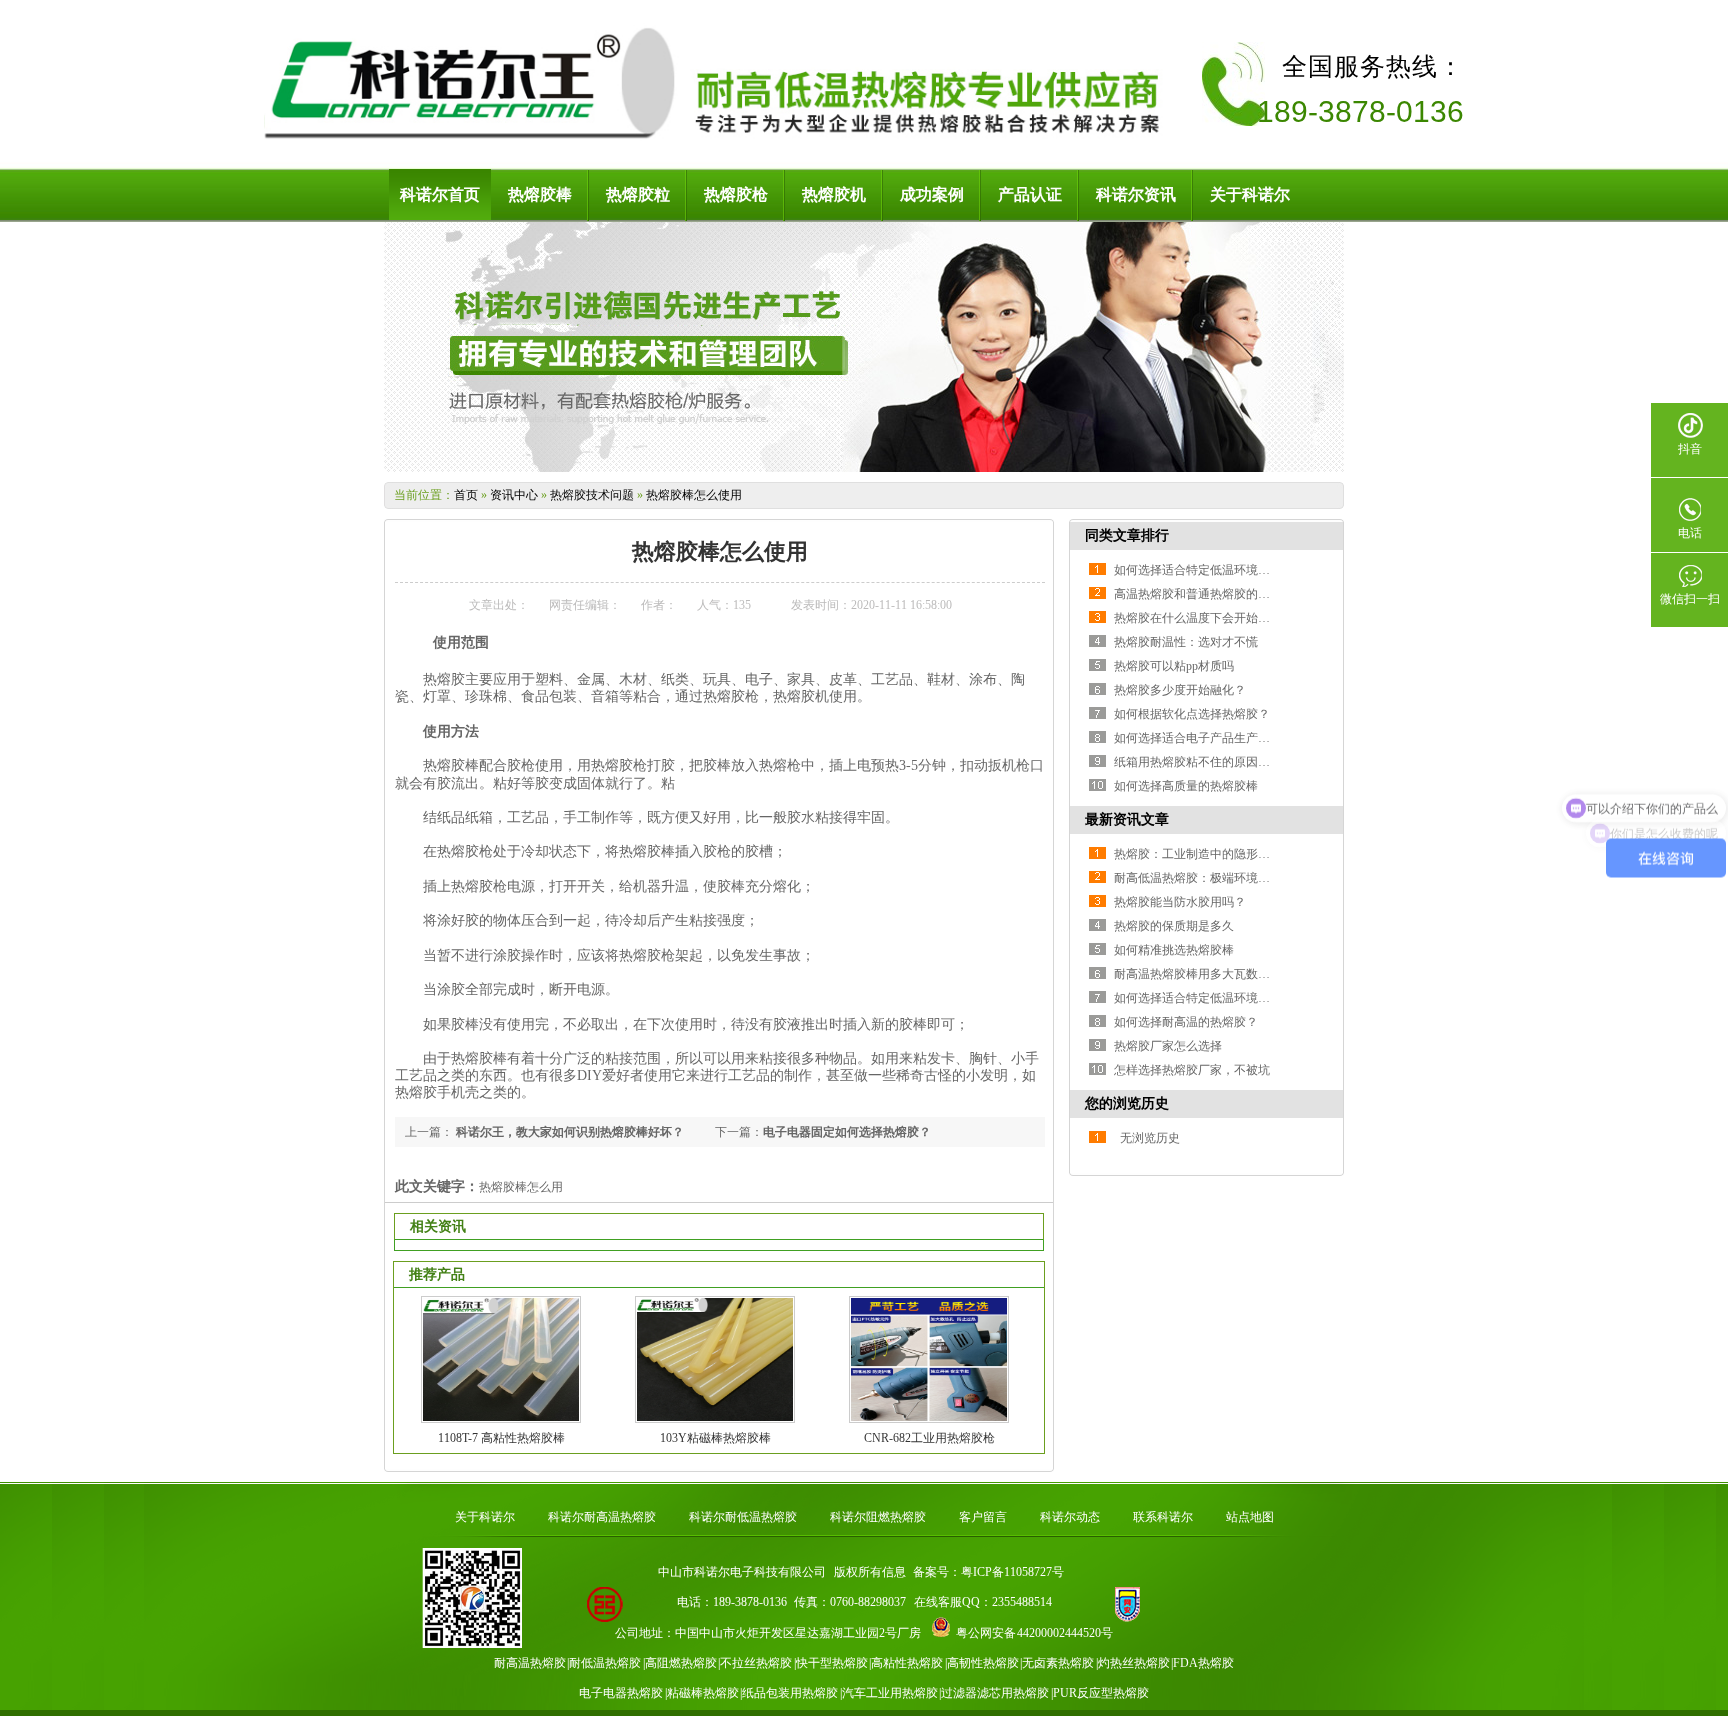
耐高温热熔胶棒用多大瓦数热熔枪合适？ (1222, 974)
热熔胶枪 (736, 194)
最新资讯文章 (1127, 819)
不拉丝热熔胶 (756, 1663)
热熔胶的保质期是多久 (1174, 926)
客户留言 (983, 1517)
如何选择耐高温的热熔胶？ (1186, 1022)
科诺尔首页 (440, 194)
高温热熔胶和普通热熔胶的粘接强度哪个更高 (1234, 594)
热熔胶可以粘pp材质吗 (1174, 666)
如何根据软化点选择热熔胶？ (1192, 714)
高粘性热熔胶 (907, 1663)
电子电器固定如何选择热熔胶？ (847, 1132)
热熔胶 (444, 679)
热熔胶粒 (638, 194)
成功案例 (932, 194)
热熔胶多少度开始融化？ (1180, 690)
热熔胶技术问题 (592, 495)
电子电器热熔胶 (621, 1693)
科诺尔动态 (1070, 1517)
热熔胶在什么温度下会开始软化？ (1204, 618)
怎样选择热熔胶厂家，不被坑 (1192, 1070)
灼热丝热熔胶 (1134, 1663)
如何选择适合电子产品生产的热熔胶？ (1216, 738)
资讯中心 (514, 495)
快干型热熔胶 (832, 1663)
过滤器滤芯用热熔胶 (995, 1693)
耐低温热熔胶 (605, 1663)
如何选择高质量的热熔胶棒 (1186, 786)
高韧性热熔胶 (983, 1663)
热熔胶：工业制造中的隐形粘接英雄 (1210, 854)
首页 (466, 495)
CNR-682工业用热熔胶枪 (929, 1438)
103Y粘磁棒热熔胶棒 (715, 1438)
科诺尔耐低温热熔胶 (743, 1517)
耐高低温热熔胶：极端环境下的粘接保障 (1222, 878)
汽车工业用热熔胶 (890, 1693)
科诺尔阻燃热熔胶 (878, 1517)
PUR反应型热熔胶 (1101, 1693)
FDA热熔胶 (1203, 1663)
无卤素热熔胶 (1058, 1663)
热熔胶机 (834, 194)
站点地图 (1250, 1517)
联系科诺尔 (1163, 1517)
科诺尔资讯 (1136, 194)
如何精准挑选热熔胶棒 (1174, 950)
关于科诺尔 (1250, 194)
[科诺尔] (719, 140)
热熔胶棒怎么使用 (694, 495)
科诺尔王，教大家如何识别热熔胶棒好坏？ (568, 1132)
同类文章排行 (1127, 535)
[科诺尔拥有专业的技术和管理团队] (864, 468)
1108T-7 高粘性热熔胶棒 (501, 1438)
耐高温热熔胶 (530, 1663)
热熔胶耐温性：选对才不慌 (1186, 642)
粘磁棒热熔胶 (703, 1693)
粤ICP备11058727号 (1012, 1572)
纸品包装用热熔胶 (790, 1693)
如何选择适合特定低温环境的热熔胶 (1210, 570)
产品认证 (1030, 194)
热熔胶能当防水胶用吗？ (1180, 902)
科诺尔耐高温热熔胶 (602, 1517)
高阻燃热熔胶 (681, 1663)
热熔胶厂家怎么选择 (1168, 1046)
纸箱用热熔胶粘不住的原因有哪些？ (1210, 762)
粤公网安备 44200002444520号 (1035, 1633)
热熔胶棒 (540, 194)
